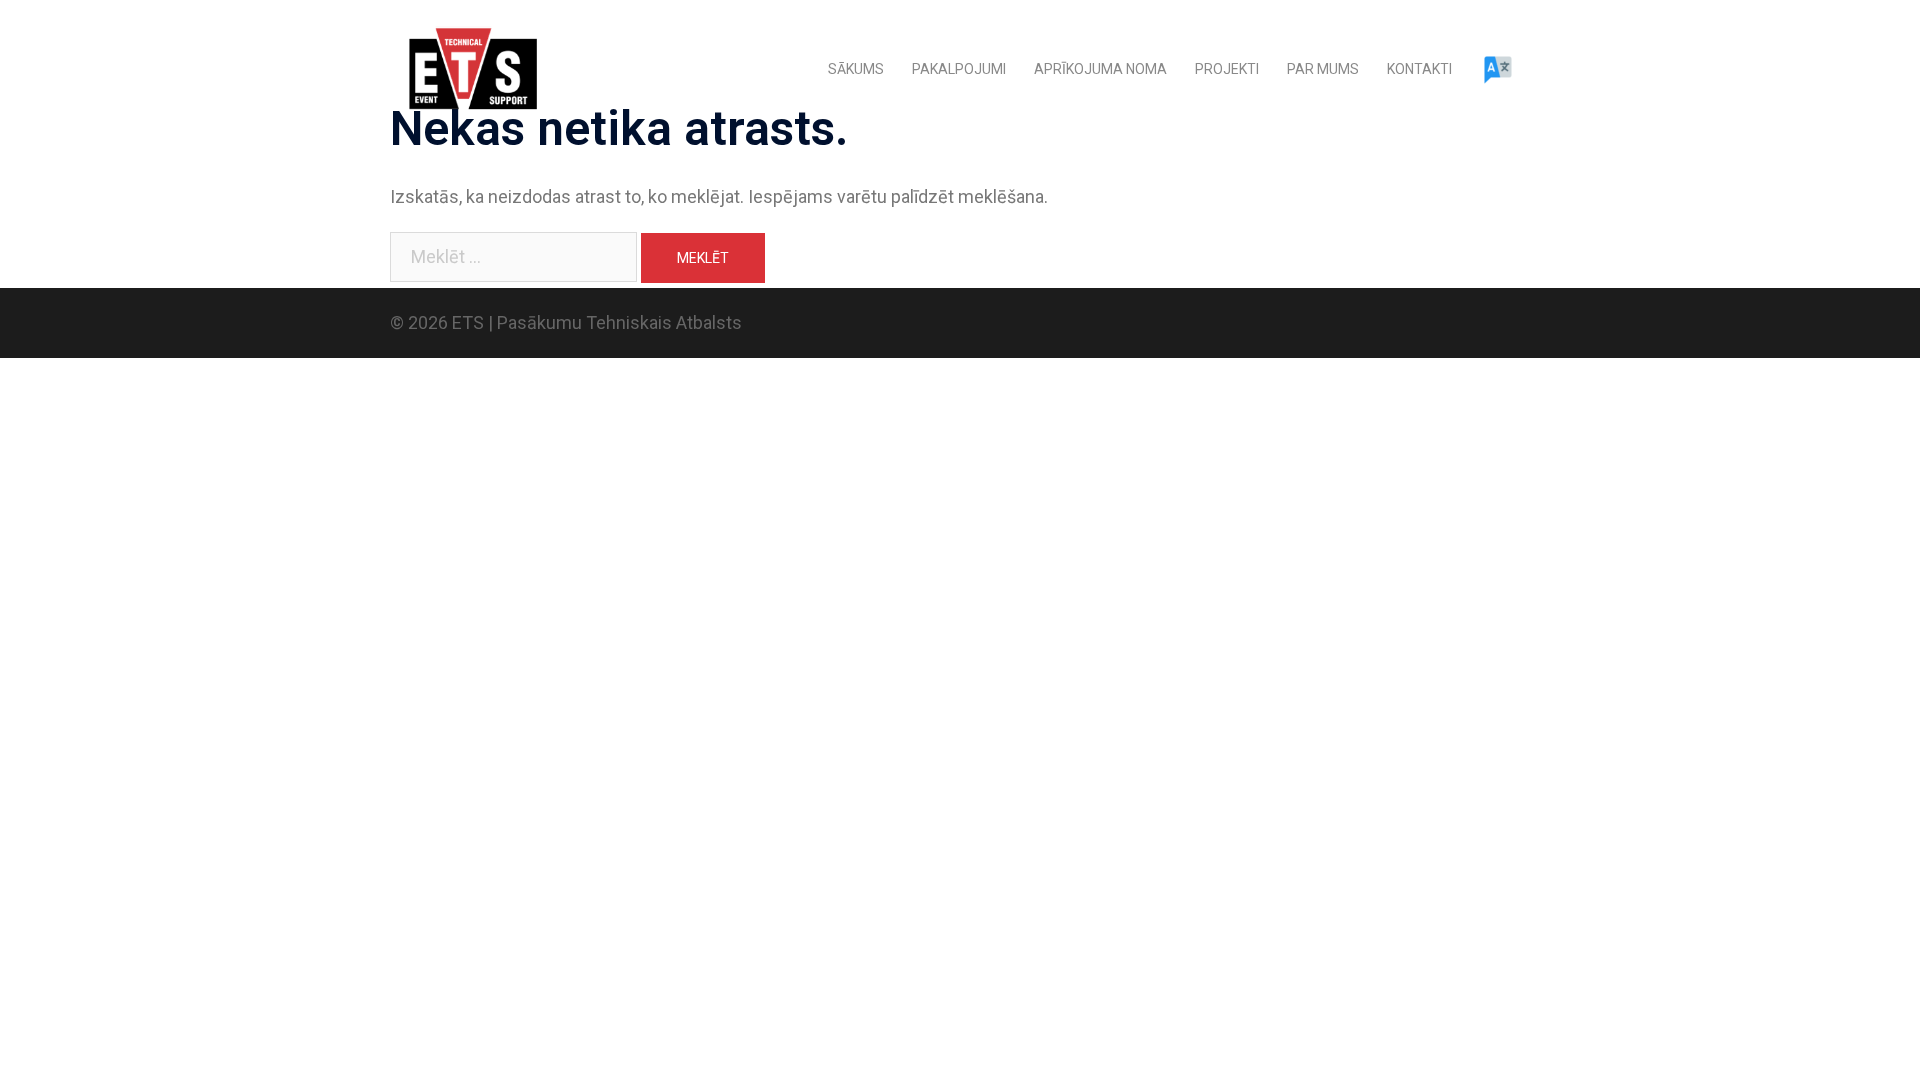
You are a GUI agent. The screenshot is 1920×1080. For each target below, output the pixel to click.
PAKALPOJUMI (959, 69)
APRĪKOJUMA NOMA (1100, 69)
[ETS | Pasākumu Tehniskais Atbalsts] (470, 68)
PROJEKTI (1227, 69)
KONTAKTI (1419, 69)
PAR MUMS (1323, 69)
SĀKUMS (856, 69)
